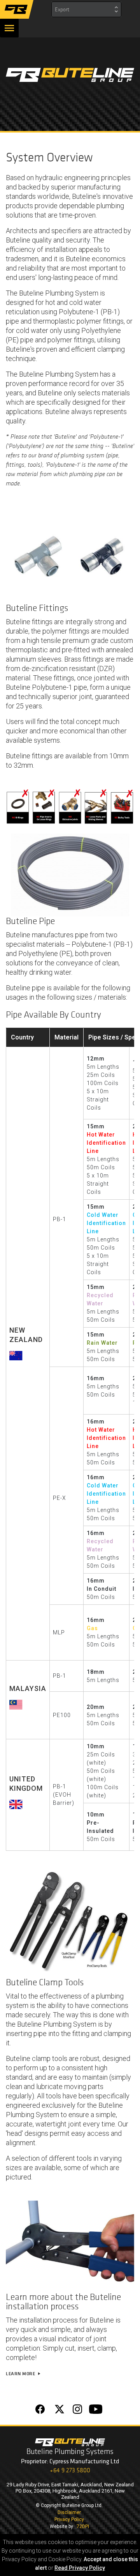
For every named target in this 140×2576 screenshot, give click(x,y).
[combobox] (86, 9)
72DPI (83, 2526)
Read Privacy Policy (80, 2568)
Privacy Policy (69, 2519)
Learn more (24, 2374)
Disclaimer (69, 2512)
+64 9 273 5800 (70, 2470)
